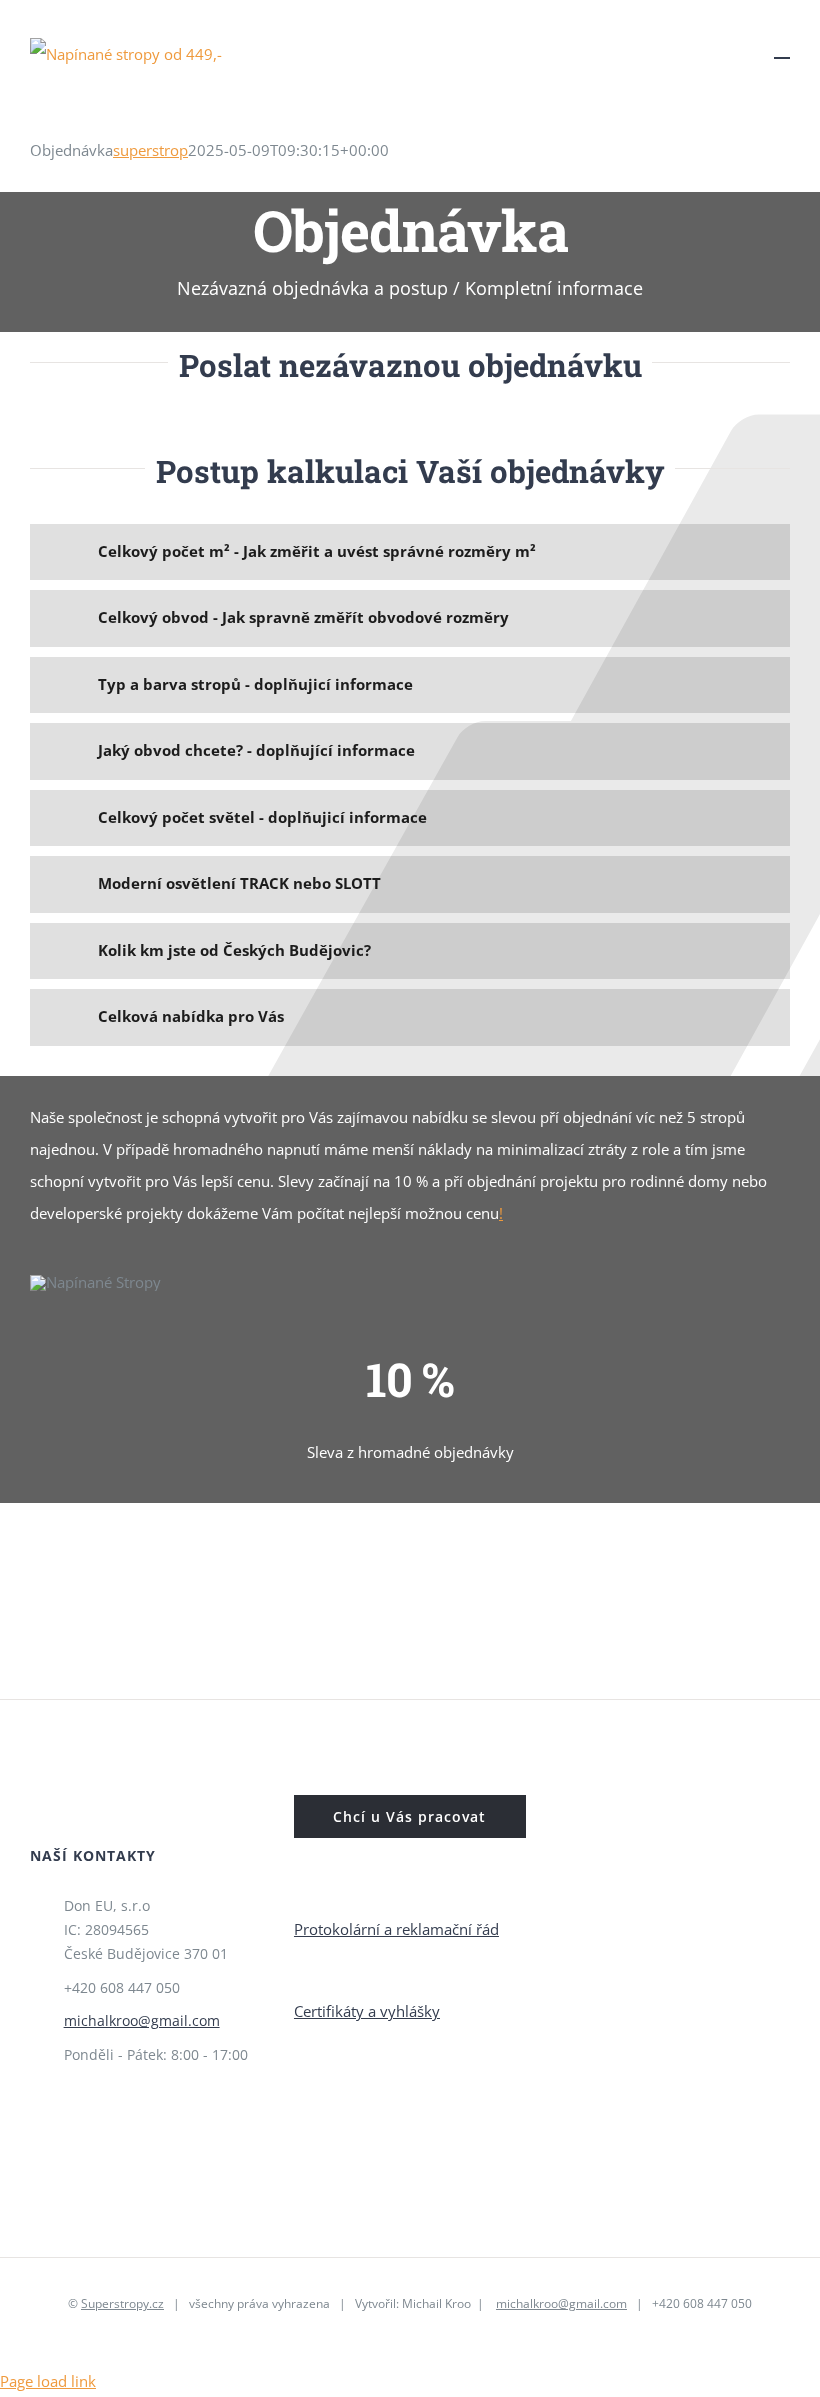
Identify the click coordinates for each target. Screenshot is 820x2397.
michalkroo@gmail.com (142, 2020)
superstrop (150, 150)
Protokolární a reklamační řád (396, 1929)
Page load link (48, 2381)
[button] (410, 552)
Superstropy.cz (122, 2303)
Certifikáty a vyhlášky (367, 2011)
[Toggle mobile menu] (782, 48)
